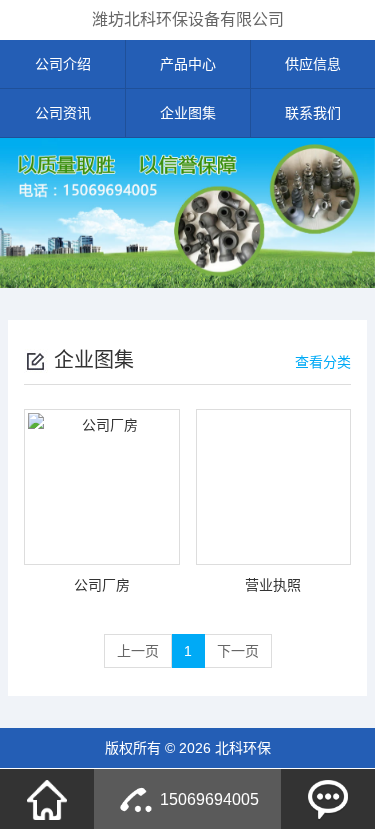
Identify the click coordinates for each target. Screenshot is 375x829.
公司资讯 (63, 113)
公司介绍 (63, 64)
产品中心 (188, 64)
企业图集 (188, 113)
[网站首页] (47, 799)
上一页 (138, 651)
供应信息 (313, 64)
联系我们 (313, 113)
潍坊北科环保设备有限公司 (188, 19)
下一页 (238, 651)
